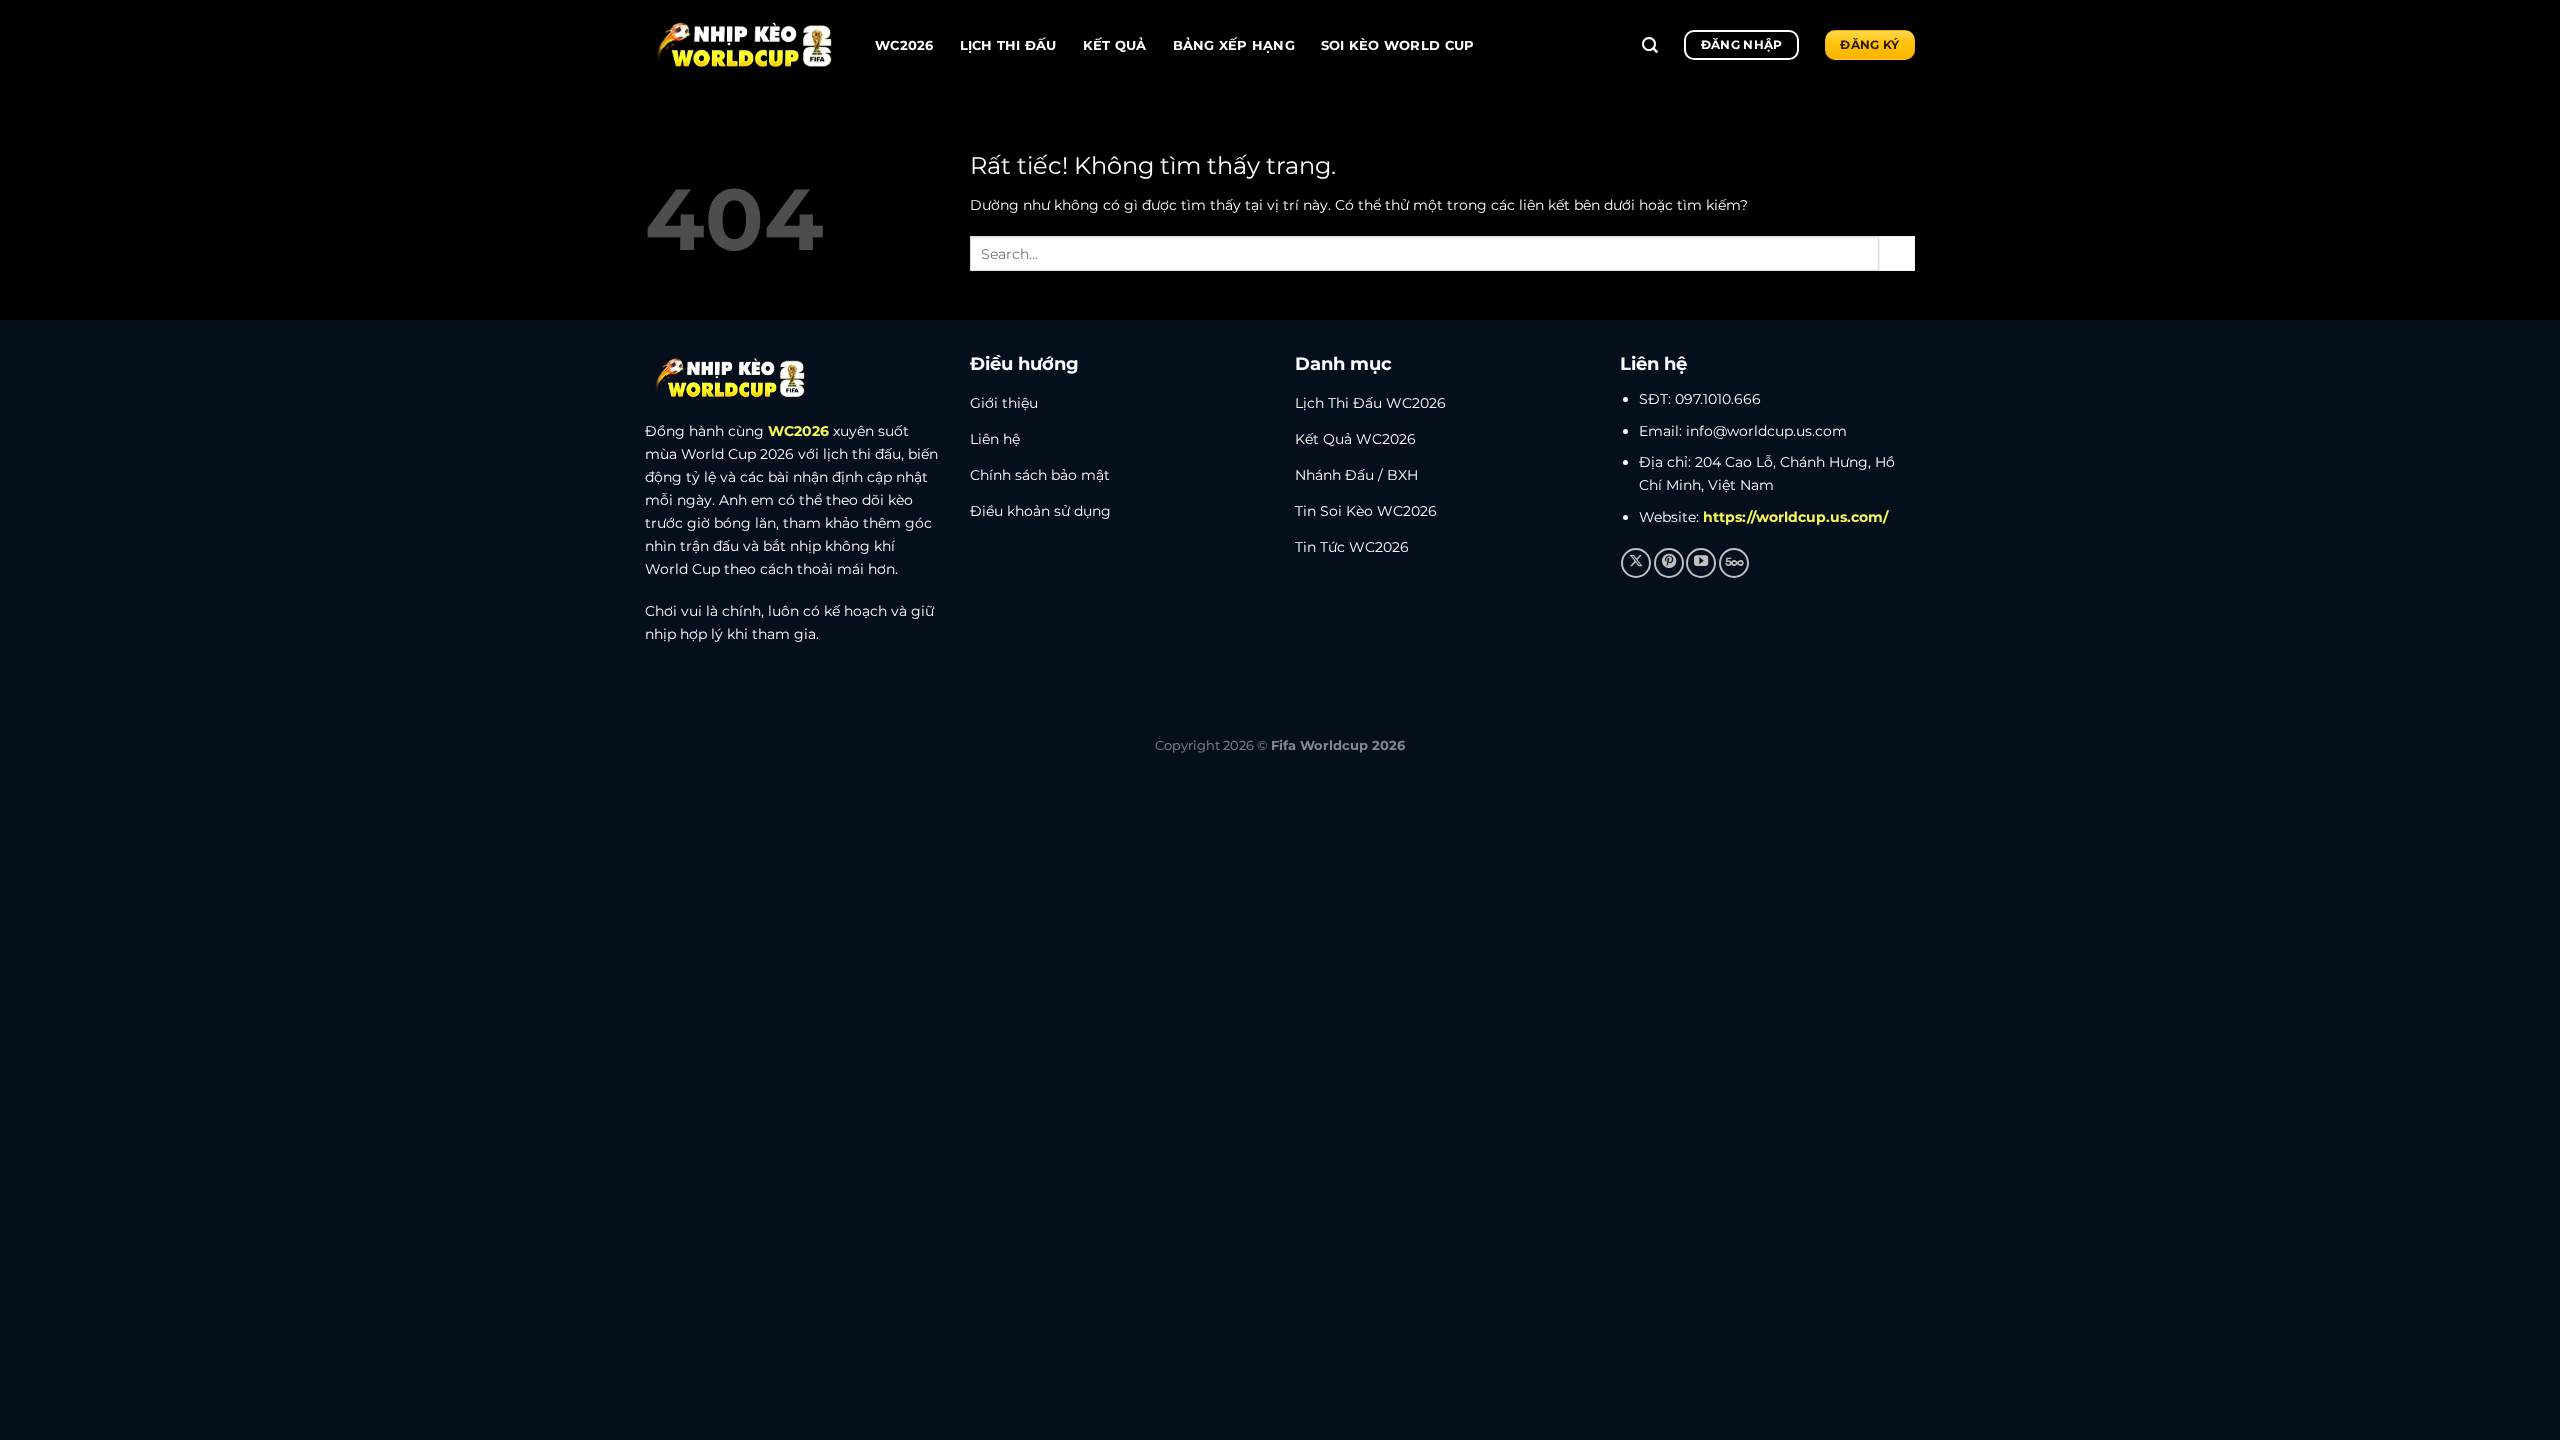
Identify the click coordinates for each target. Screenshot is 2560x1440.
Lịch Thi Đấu (1008, 45)
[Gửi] (1897, 254)
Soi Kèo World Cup (1397, 45)
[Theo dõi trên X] (1636, 563)
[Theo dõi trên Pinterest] (1669, 563)
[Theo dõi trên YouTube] (1701, 563)
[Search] (1650, 45)
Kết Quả (1115, 45)
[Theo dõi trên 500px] (1734, 563)
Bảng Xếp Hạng (1234, 45)
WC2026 (904, 45)
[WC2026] (745, 45)
